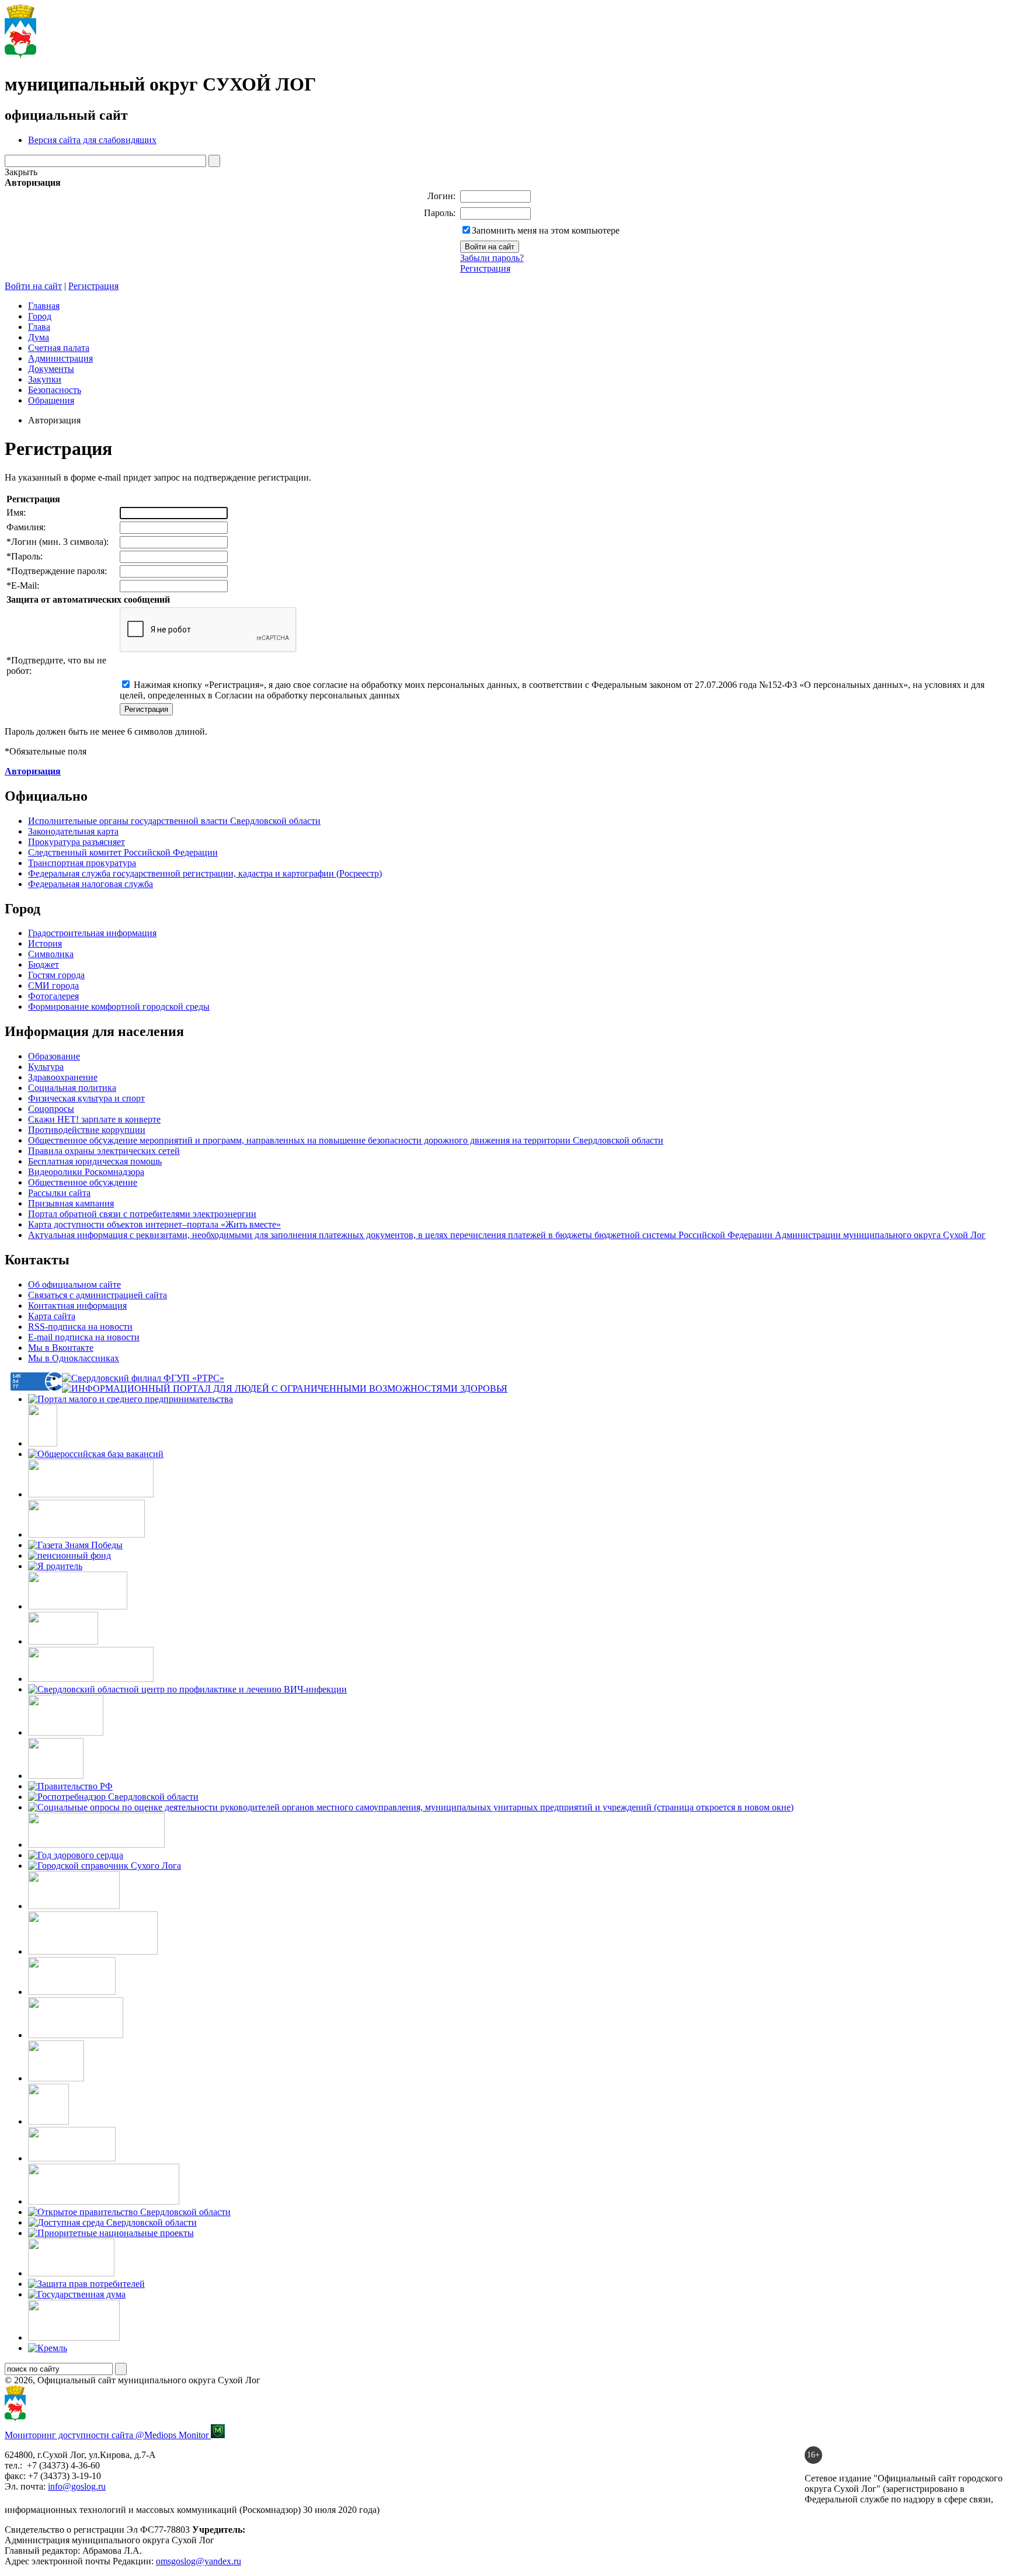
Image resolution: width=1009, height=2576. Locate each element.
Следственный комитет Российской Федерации (123, 852)
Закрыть (21, 172)
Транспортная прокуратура (82, 863)
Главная (44, 306)
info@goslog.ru (77, 2486)
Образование (54, 1056)
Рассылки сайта (59, 1193)
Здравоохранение (63, 1077)
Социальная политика (72, 1088)
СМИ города (53, 985)
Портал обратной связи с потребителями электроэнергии (142, 1214)
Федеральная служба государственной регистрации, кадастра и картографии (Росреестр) (205, 873)
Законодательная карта (73, 831)
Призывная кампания (71, 1203)
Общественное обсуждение (83, 1182)
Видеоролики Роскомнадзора (86, 1172)
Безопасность (55, 390)
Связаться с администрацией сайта (98, 1295)
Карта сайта (52, 1316)
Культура (46, 1067)
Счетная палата (59, 348)
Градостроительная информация (92, 933)
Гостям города (56, 975)
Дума (39, 337)
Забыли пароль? (492, 258)
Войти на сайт (33, 286)
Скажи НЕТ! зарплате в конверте (94, 1119)
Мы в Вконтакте (61, 1348)
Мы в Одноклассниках (74, 1358)
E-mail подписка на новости (84, 1337)
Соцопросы (51, 1109)
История (45, 943)
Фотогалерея (53, 996)
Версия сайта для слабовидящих (92, 140)
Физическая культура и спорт (86, 1098)
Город (40, 316)
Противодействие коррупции (87, 1130)
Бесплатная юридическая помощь (95, 1161)
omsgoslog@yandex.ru (199, 2561)
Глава (39, 327)
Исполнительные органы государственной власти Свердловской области (174, 821)
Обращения (51, 400)
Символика (51, 954)
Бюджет (44, 964)
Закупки (45, 379)
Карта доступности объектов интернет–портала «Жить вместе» (154, 1224)
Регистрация (485, 268)
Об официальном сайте (74, 1284)
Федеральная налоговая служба (91, 884)
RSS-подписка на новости (80, 1327)
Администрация (60, 358)
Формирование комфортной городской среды (119, 1007)
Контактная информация (77, 1306)
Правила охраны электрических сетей (104, 1151)
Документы (51, 369)
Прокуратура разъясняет (76, 842)
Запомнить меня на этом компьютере (546, 230)
